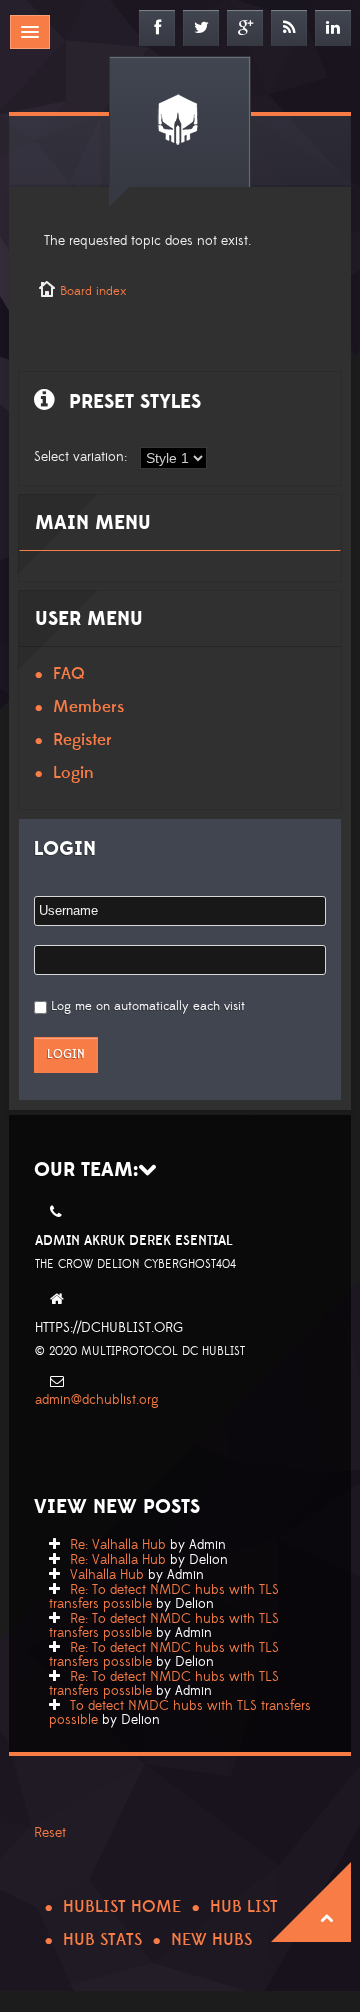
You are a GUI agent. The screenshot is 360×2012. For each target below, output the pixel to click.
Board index (93, 291)
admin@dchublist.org (97, 1400)
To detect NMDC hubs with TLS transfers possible (180, 1713)
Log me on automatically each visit (148, 1006)
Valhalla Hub (107, 1575)
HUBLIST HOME (122, 1907)
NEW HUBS (211, 1940)
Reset (50, 1833)
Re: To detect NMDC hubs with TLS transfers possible (164, 1597)
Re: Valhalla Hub (118, 1545)
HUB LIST (244, 1907)
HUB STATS (102, 1940)
